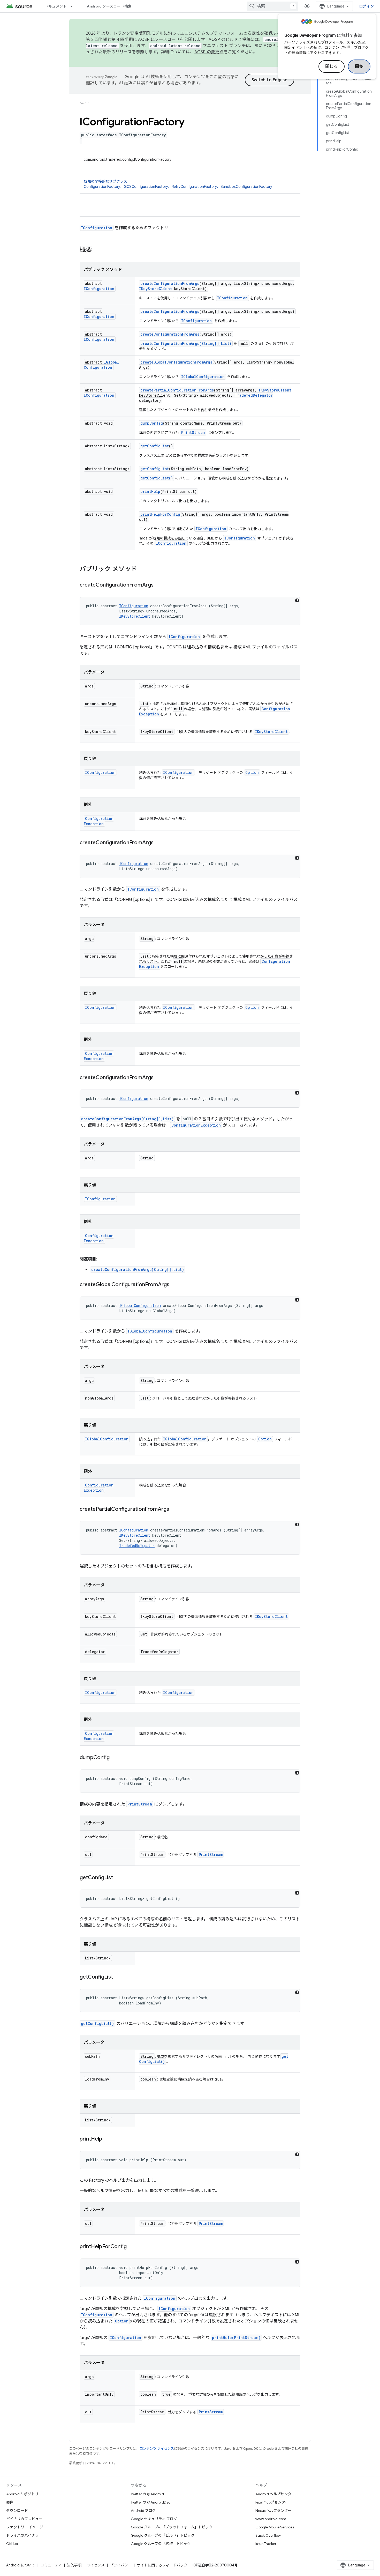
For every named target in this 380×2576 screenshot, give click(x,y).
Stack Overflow (268, 2535)
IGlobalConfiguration (101, 365)
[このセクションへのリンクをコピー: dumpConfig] (115, 1758)
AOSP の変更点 (209, 52)
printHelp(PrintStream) (236, 2338)
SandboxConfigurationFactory (246, 187)
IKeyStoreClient (155, 289)
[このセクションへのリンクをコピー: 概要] (97, 250)
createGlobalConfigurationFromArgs (176, 362)
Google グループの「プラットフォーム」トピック (172, 2527)
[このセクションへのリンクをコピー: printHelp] (107, 2139)
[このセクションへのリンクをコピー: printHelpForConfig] (132, 2247)
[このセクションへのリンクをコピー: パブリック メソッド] (142, 569)
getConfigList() (157, 478)
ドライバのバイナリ (22, 2535)
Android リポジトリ (22, 2494)
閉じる (332, 66)
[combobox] (272, 6)
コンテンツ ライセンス (157, 2449)
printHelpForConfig (160, 514)
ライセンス (96, 2565)
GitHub (12, 2544)
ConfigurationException (99, 821)
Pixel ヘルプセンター (272, 2502)
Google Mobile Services (275, 2527)
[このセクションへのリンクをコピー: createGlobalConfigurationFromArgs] (174, 1285)
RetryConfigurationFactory (194, 187)
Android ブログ (143, 2511)
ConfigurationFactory (102, 187)
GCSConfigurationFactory (146, 187)
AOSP (84, 103)
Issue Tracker (266, 2544)
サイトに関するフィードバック (162, 2565)
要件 (10, 2502)
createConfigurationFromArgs (170, 283)
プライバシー (121, 2565)
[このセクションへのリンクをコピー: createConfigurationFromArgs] (159, 585)
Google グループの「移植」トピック (161, 2544)
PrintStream (193, 432)
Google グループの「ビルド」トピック (163, 2535)
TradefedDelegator (254, 395)
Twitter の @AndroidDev (151, 2502)
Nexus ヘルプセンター (273, 2511)
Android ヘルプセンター (275, 2494)
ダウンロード (17, 2511)
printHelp (150, 491)
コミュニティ (51, 2565)
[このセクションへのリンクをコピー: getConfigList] (118, 1878)
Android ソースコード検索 (109, 6)
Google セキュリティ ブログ (154, 2519)
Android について (21, 2565)
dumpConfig (152, 423)
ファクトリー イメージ (25, 2527)
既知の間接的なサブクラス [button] (178, 184)
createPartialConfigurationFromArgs (177, 390)
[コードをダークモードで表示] (297, 600)
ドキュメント (56, 6)
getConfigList (155, 446)
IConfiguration (97, 228)
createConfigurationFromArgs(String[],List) (186, 343)
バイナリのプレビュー (24, 2519)
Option (252, 772)
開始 (359, 66)
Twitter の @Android (147, 2494)
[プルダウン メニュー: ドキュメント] (74, 6)
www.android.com (271, 2519)
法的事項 (74, 2565)
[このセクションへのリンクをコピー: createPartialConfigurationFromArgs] (174, 1509)
